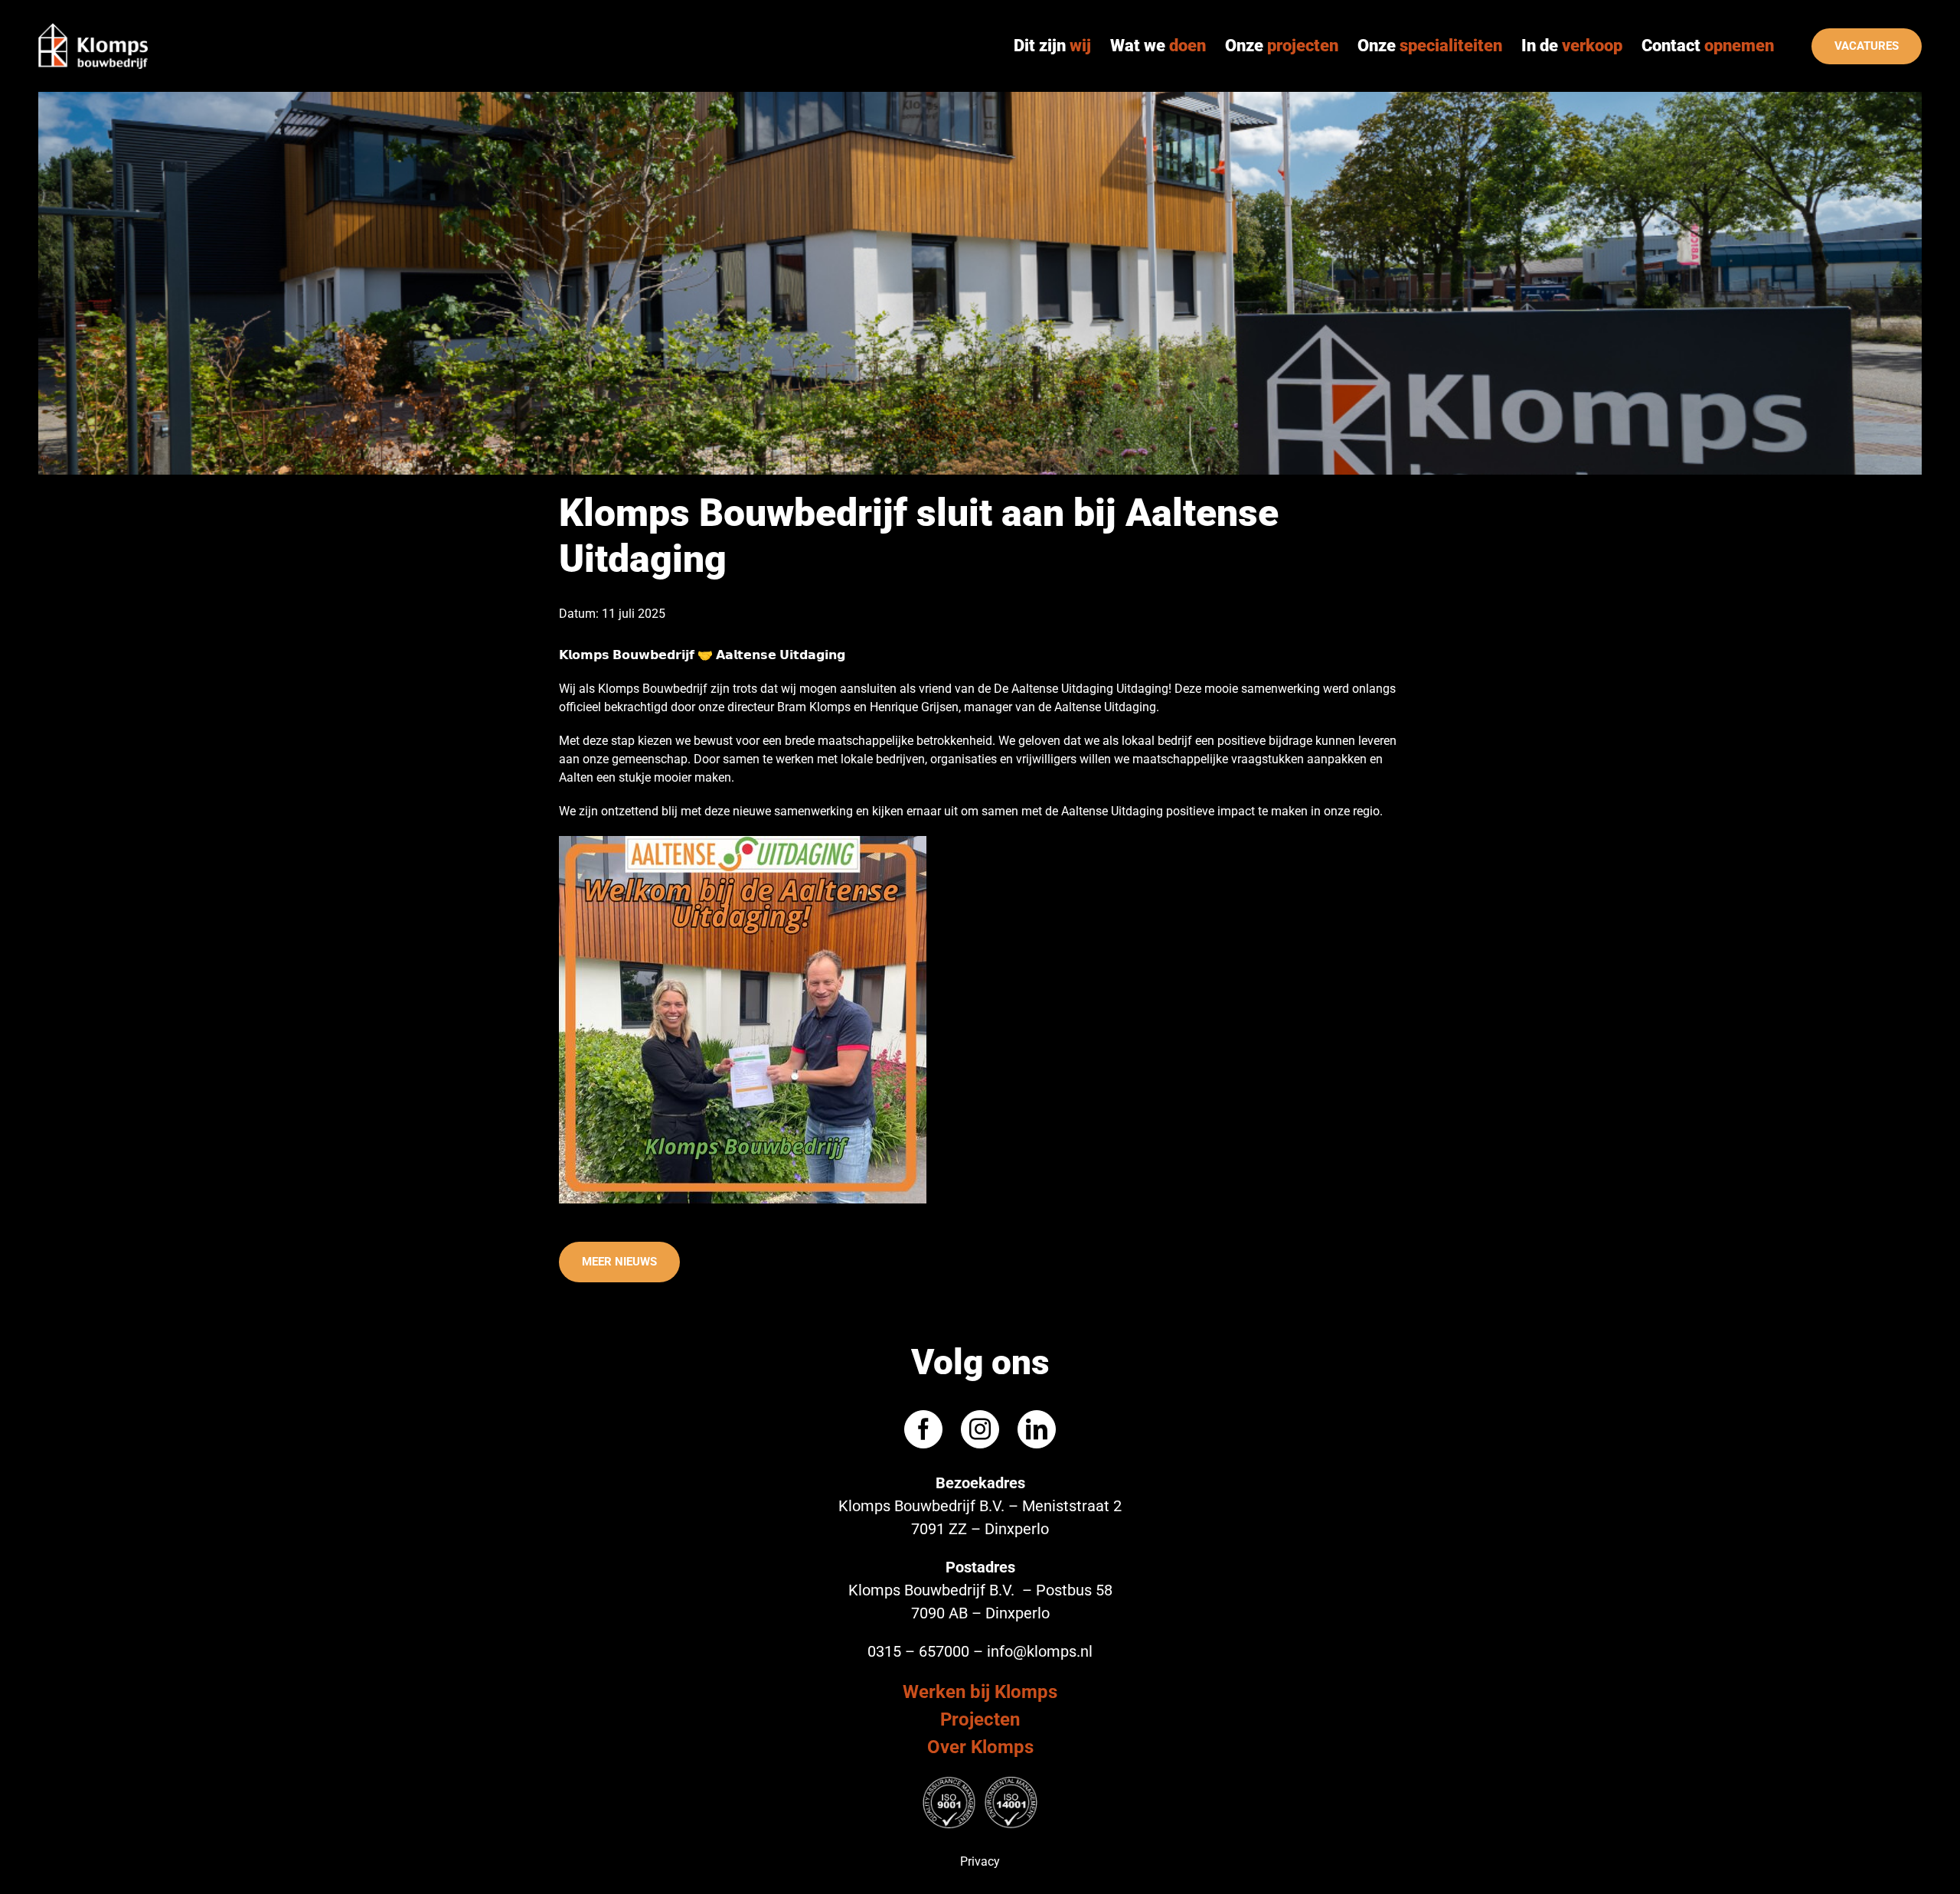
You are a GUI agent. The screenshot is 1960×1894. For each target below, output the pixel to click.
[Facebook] (923, 1429)
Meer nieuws (619, 1262)
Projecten (980, 1719)
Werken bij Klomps (980, 1692)
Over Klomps (980, 1747)
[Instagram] (980, 1429)
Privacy (980, 1861)
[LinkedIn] (1037, 1429)
